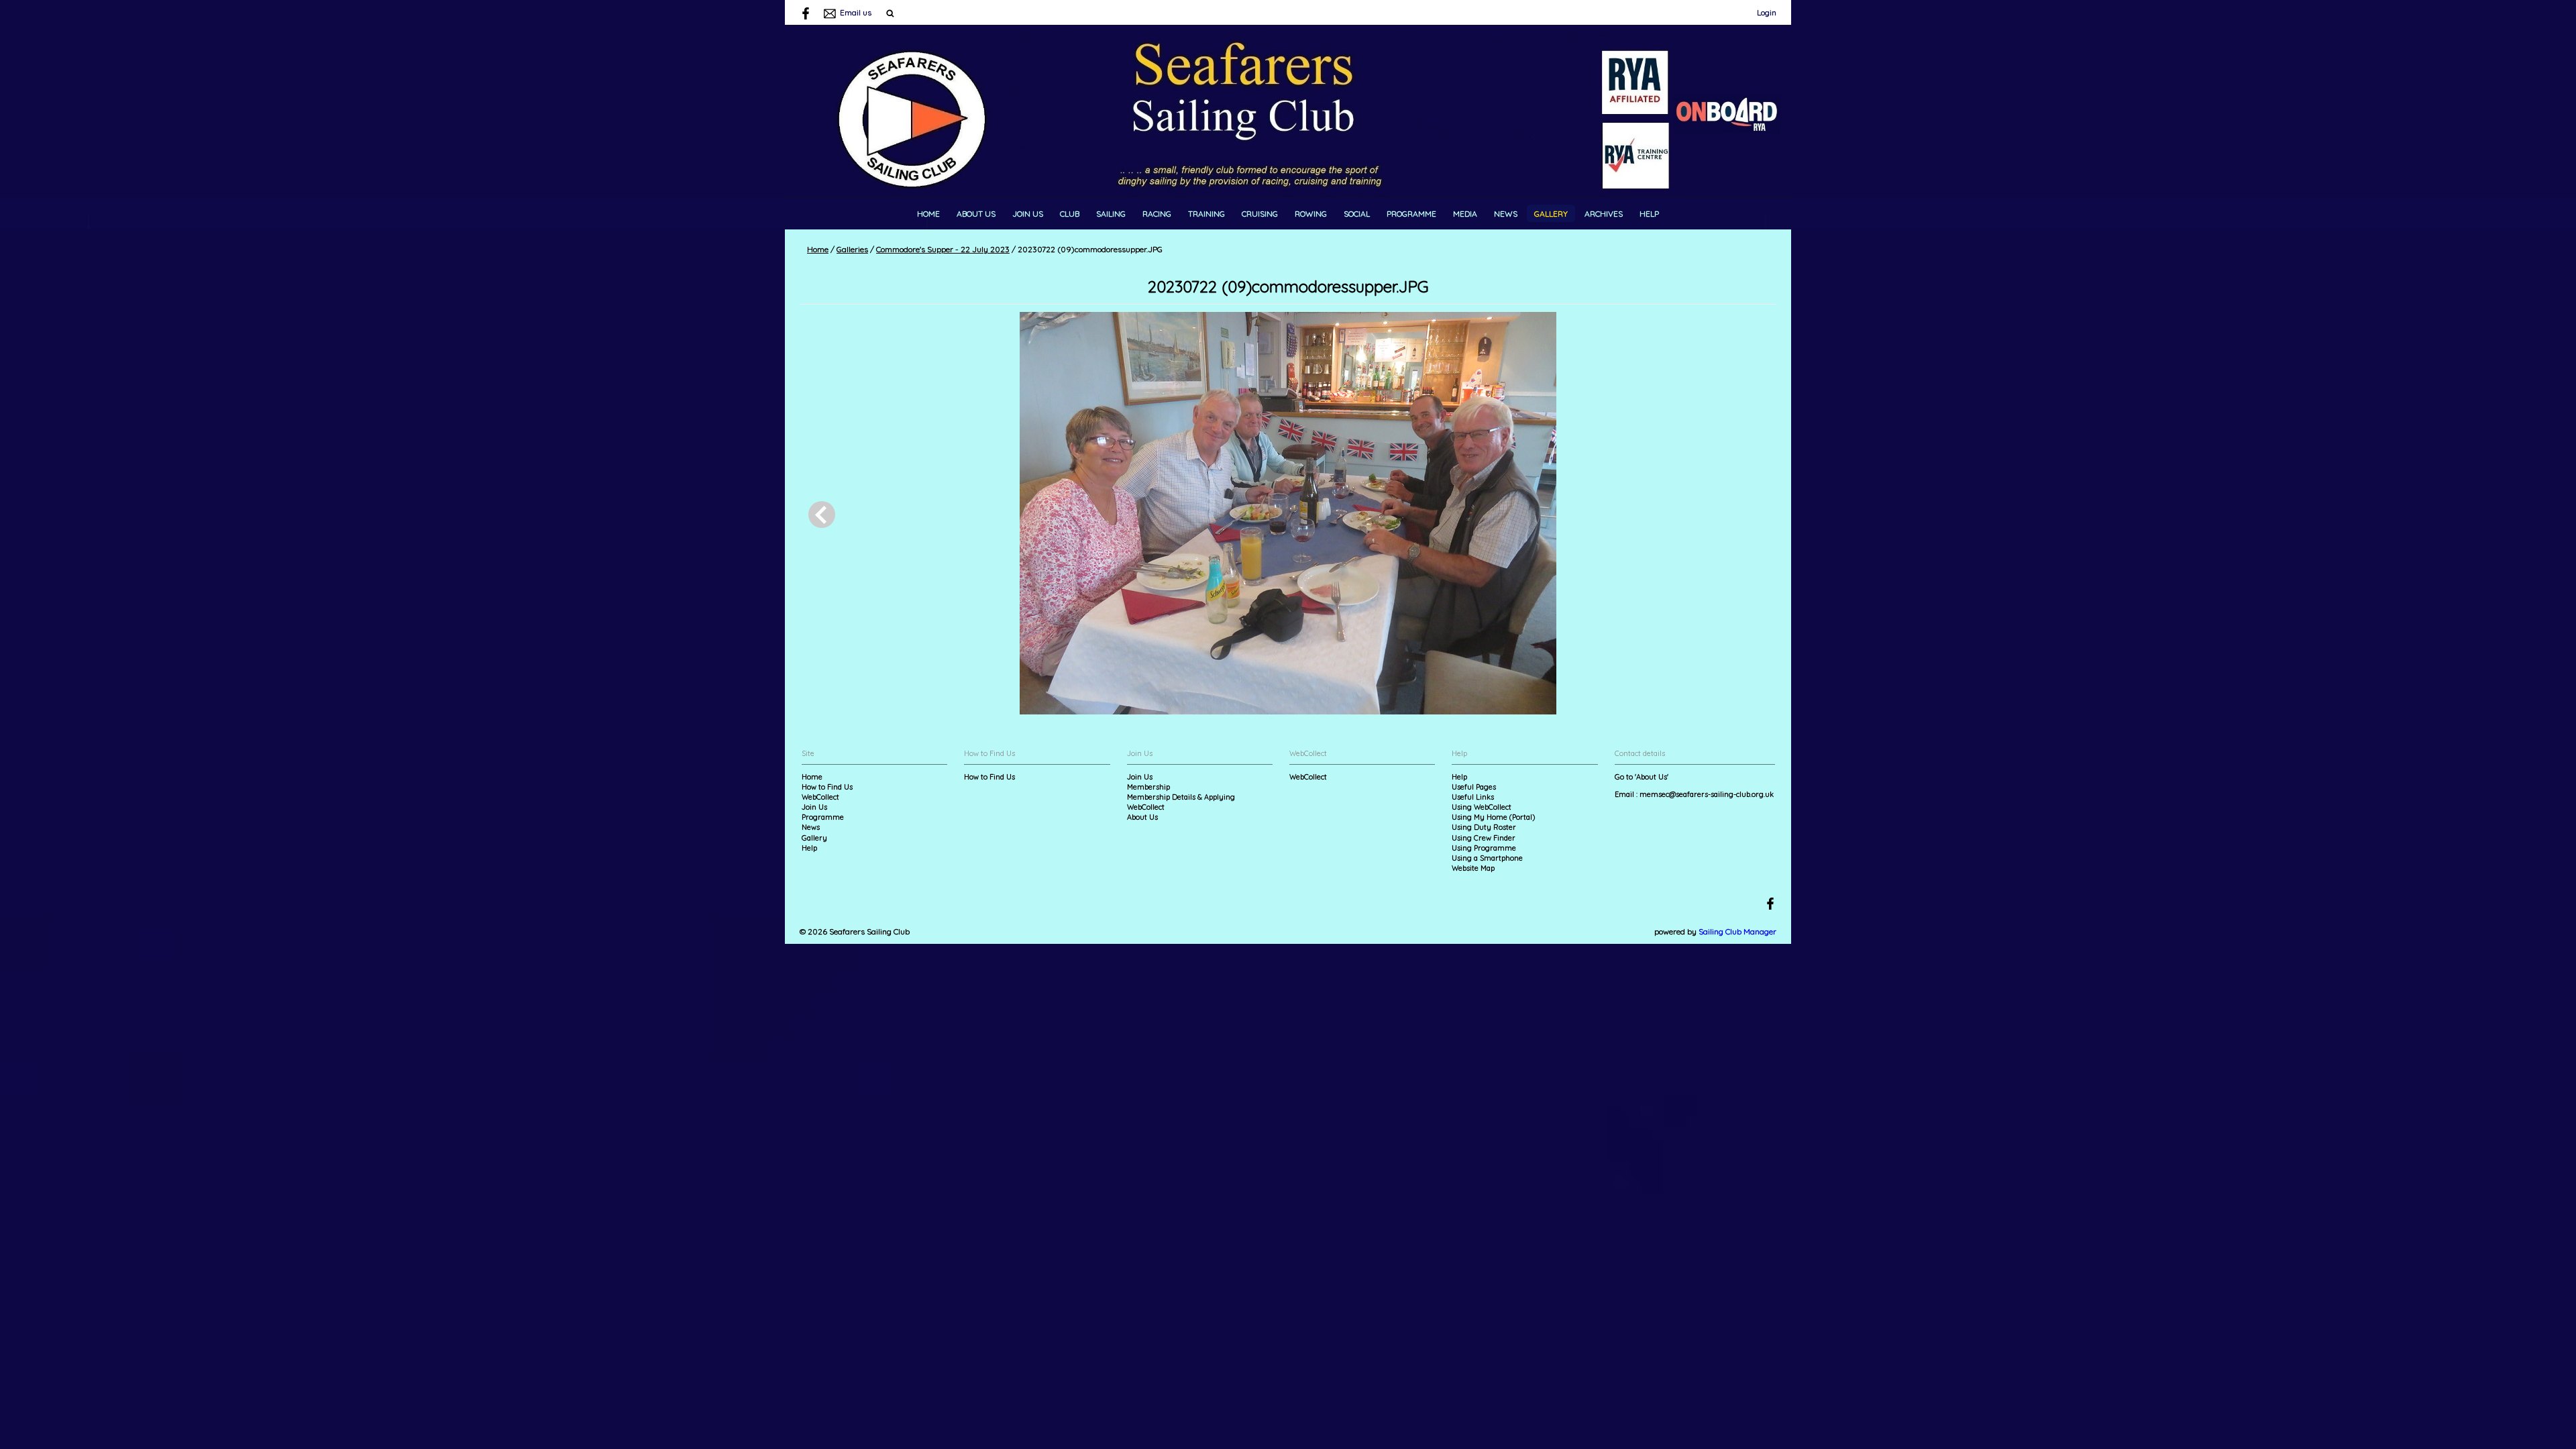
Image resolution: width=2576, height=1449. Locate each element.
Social (1357, 214)
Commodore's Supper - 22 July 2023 (943, 249)
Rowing (1311, 214)
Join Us (1028, 214)
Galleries (852, 249)
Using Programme (1484, 848)
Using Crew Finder (1484, 838)
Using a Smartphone (1487, 858)
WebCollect (820, 797)
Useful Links (1473, 797)
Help (1649, 214)
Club (1070, 214)
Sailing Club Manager (1737, 931)
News (1506, 214)
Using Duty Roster (1484, 827)
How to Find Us (827, 787)
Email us (856, 12)
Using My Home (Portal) (1493, 817)
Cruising (1260, 214)
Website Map (1473, 868)
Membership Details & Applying (1181, 797)
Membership (1148, 787)
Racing (1157, 214)
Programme (1411, 214)
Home (928, 214)
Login (1767, 12)
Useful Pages (1474, 787)
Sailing (1111, 214)
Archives (1604, 214)
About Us (976, 214)
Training (1206, 214)
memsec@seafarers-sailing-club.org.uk (1707, 794)
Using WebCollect (1482, 807)
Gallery (1551, 214)
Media (1465, 214)
